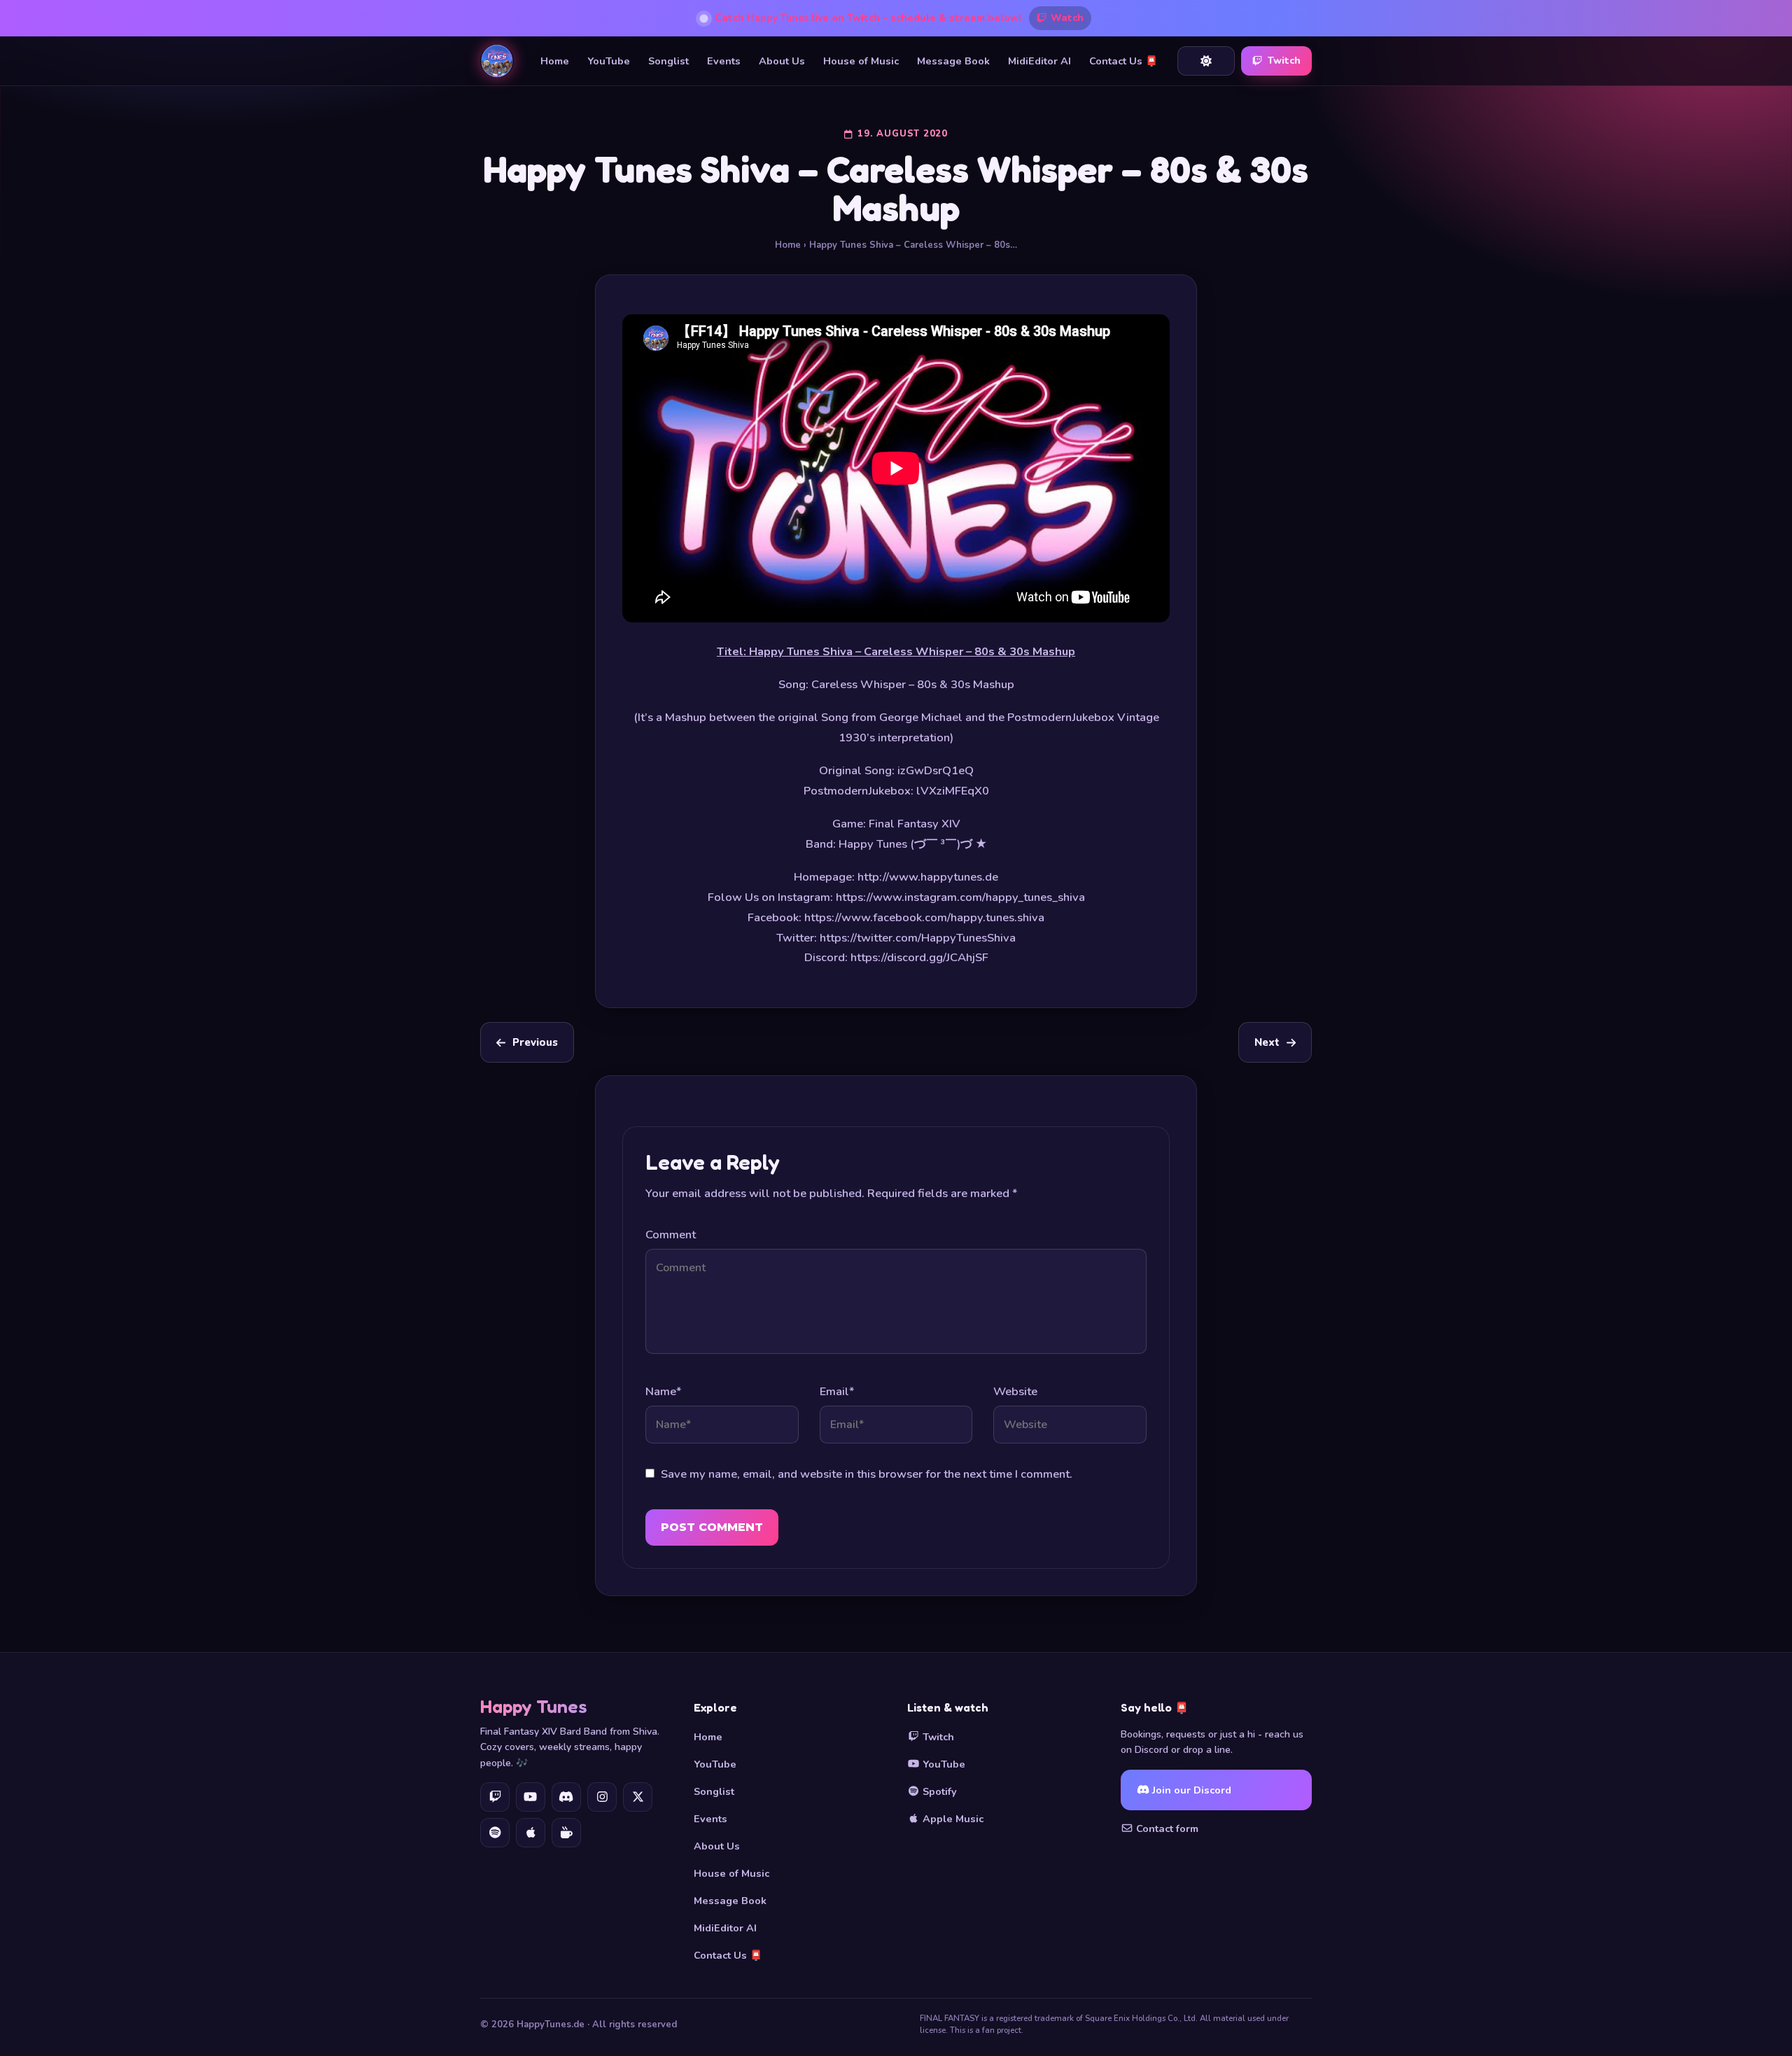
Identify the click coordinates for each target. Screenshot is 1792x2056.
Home (555, 61)
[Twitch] (495, 1797)
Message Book (953, 61)
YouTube (609, 61)
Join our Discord (1190, 1790)
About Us (782, 61)
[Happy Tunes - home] (497, 61)
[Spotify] (495, 1833)
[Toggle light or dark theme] (1206, 61)
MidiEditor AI (1039, 61)
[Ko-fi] (566, 1833)
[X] (638, 1797)
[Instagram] (602, 1797)
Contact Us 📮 (1123, 61)
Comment (671, 1235)
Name (663, 1391)
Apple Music (952, 1819)
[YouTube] (531, 1797)
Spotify (938, 1791)
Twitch (1284, 61)
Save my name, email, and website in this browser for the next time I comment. (867, 1474)
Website (1015, 1391)
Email (837, 1391)
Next (1267, 1042)
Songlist (668, 61)
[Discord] (566, 1797)
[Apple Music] (531, 1833)
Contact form (1166, 1828)
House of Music (861, 61)
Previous (535, 1042)
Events (724, 61)
